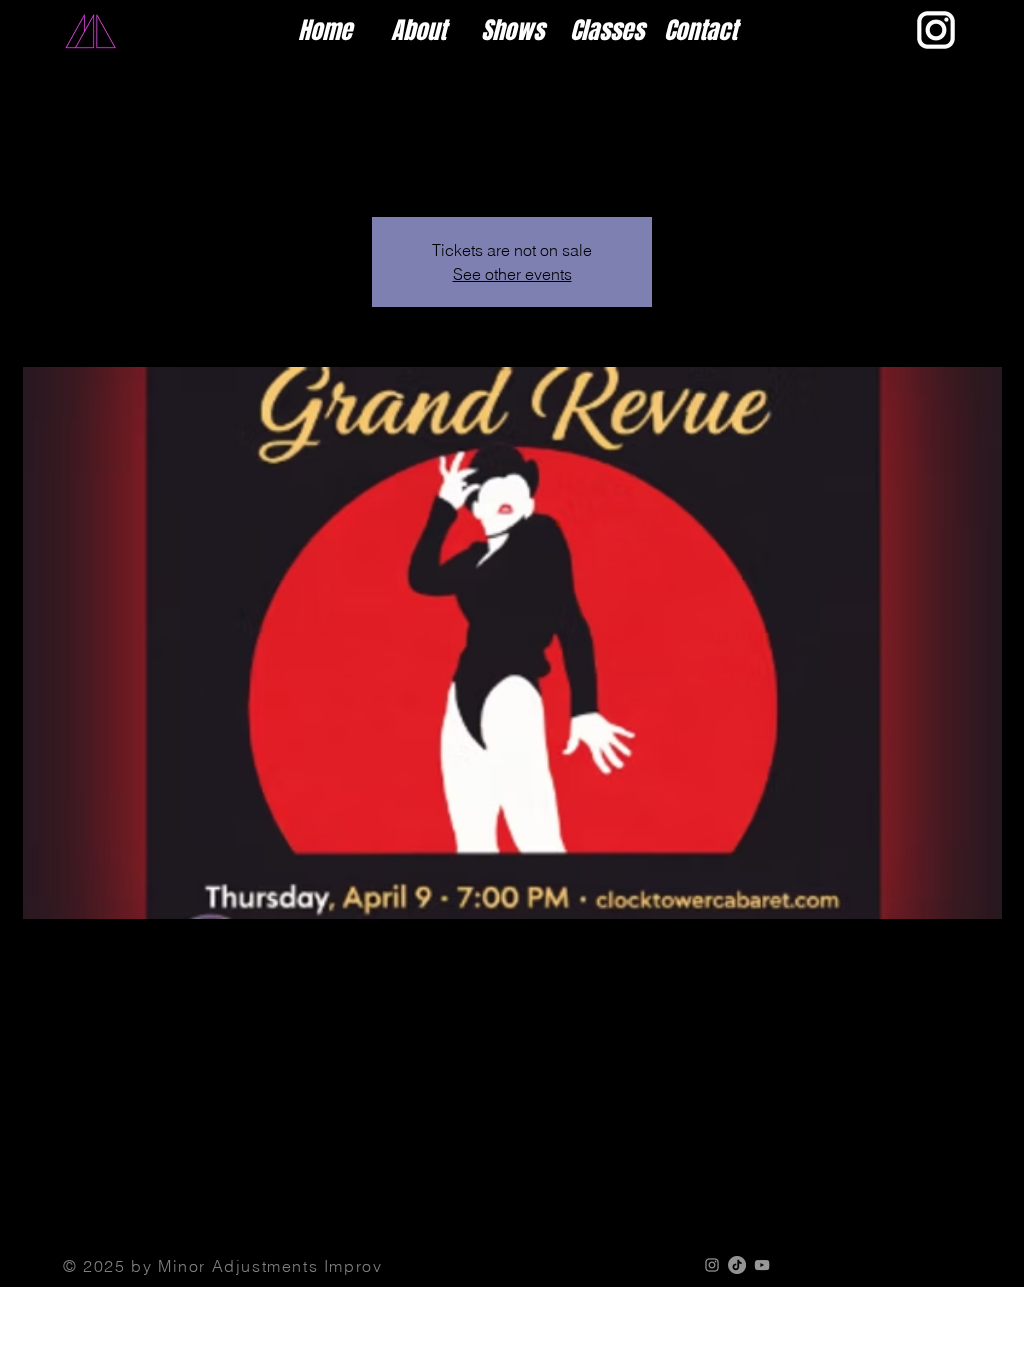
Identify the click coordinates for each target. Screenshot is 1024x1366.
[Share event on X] (149, 1193)
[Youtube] (762, 1265)
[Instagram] (712, 1265)
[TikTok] (737, 1265)
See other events (512, 274)
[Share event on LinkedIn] (198, 1193)
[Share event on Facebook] (100, 1193)
